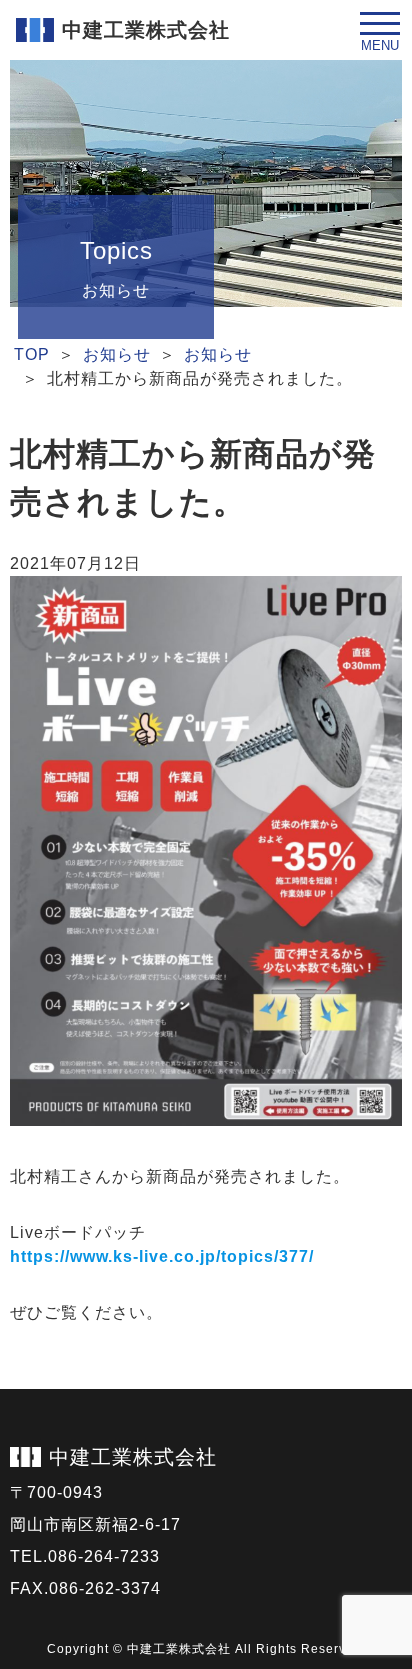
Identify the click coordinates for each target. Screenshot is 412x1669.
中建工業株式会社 (133, 1456)
